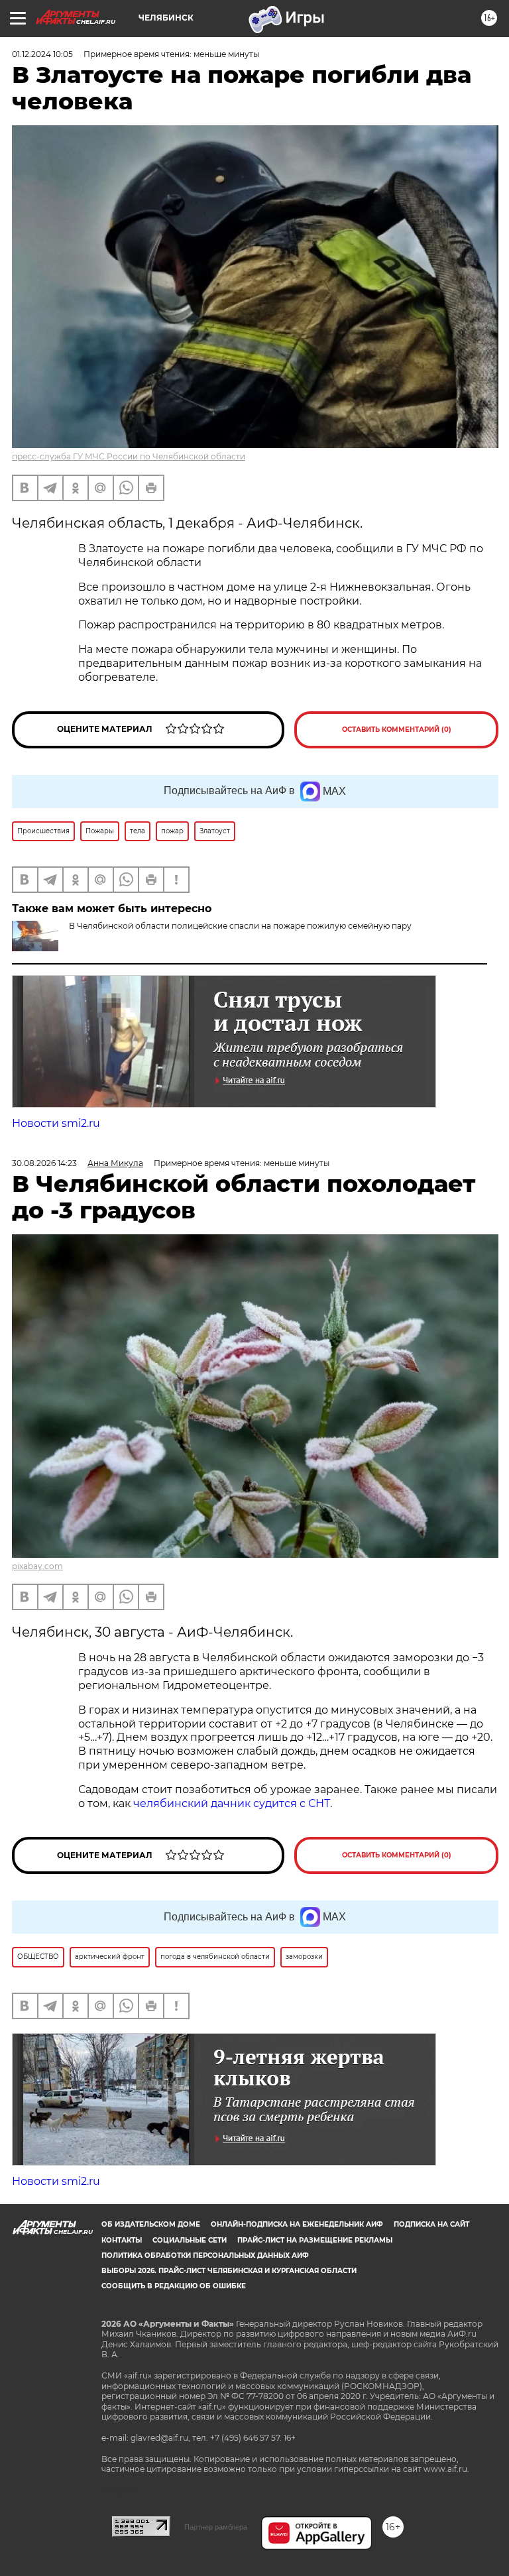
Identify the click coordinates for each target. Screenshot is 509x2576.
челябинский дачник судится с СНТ (232, 1803)
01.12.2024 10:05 (42, 54)
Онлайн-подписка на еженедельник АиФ (297, 2224)
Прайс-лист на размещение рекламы (315, 2240)
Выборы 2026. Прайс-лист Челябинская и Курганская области (229, 2271)
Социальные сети (190, 2240)
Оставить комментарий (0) (397, 730)
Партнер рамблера (216, 2527)
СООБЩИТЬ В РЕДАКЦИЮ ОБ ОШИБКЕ (174, 2286)
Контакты (122, 2240)
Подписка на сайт (431, 2224)
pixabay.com (37, 1566)
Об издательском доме (151, 2224)
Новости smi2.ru (56, 1123)
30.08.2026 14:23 (44, 1163)
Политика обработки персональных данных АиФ (205, 2255)
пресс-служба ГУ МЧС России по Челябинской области (129, 456)
